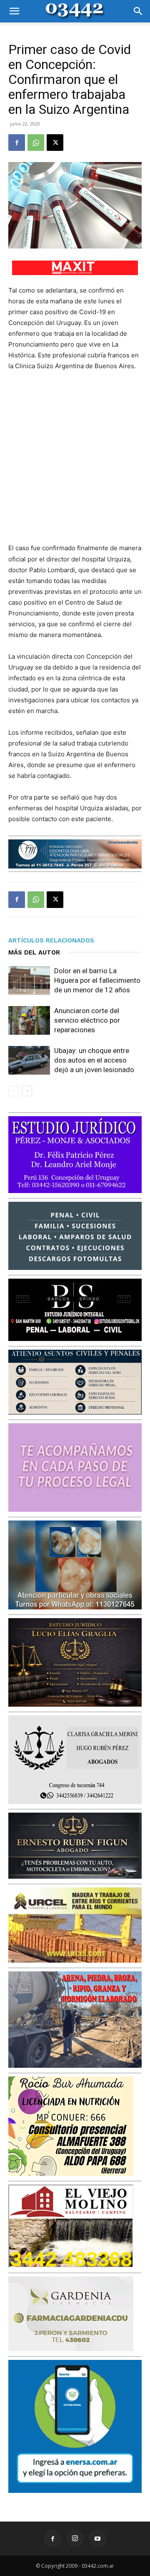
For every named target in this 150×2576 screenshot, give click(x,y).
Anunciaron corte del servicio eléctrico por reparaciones (87, 1020)
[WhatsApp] (36, 143)
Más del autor (34, 952)
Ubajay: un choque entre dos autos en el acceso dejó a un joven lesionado (94, 1060)
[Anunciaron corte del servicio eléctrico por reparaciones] (29, 1020)
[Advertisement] (75, 457)
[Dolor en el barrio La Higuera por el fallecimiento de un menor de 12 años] (29, 980)
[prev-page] (14, 1091)
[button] (14, 11)
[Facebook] (17, 143)
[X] (55, 143)
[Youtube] (97, 2539)
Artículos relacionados (51, 940)
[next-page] (27, 1091)
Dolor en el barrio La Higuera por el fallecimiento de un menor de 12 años (97, 980)
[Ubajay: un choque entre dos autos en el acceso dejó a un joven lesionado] (29, 1060)
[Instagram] (75, 2539)
